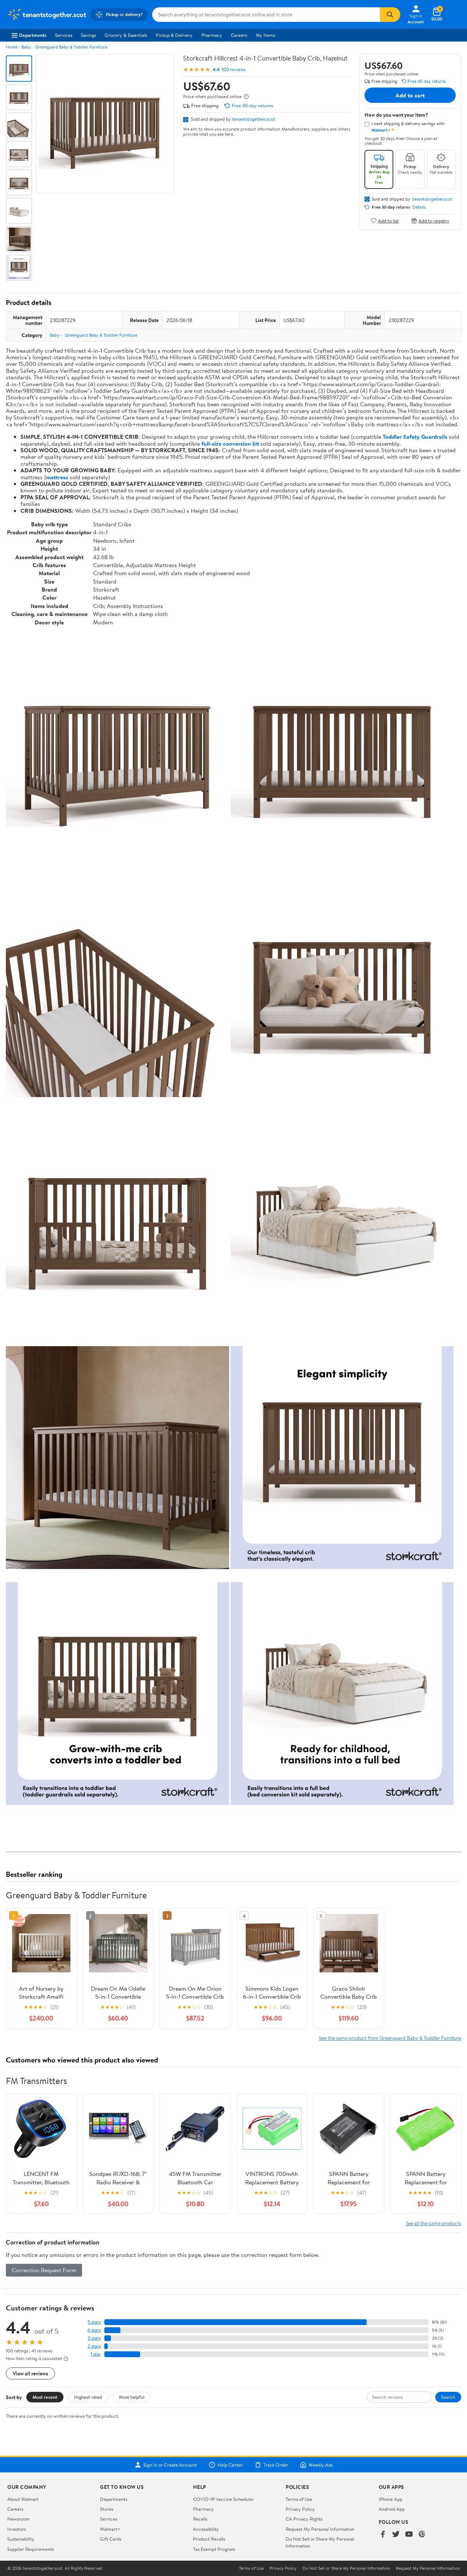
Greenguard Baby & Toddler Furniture (71, 47)
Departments (33, 35)
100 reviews (234, 69)
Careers (239, 35)
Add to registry (434, 220)
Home (12, 47)
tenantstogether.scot (254, 119)
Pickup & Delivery (174, 35)
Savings (88, 35)
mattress (57, 477)
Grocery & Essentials (126, 35)
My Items (265, 35)
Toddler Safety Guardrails (415, 437)
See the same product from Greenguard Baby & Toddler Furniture (390, 2473)
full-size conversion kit (230, 443)
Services (64, 35)
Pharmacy (212, 35)
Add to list (388, 220)
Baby (26, 47)
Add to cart (410, 95)
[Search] (390, 15)
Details (419, 207)
